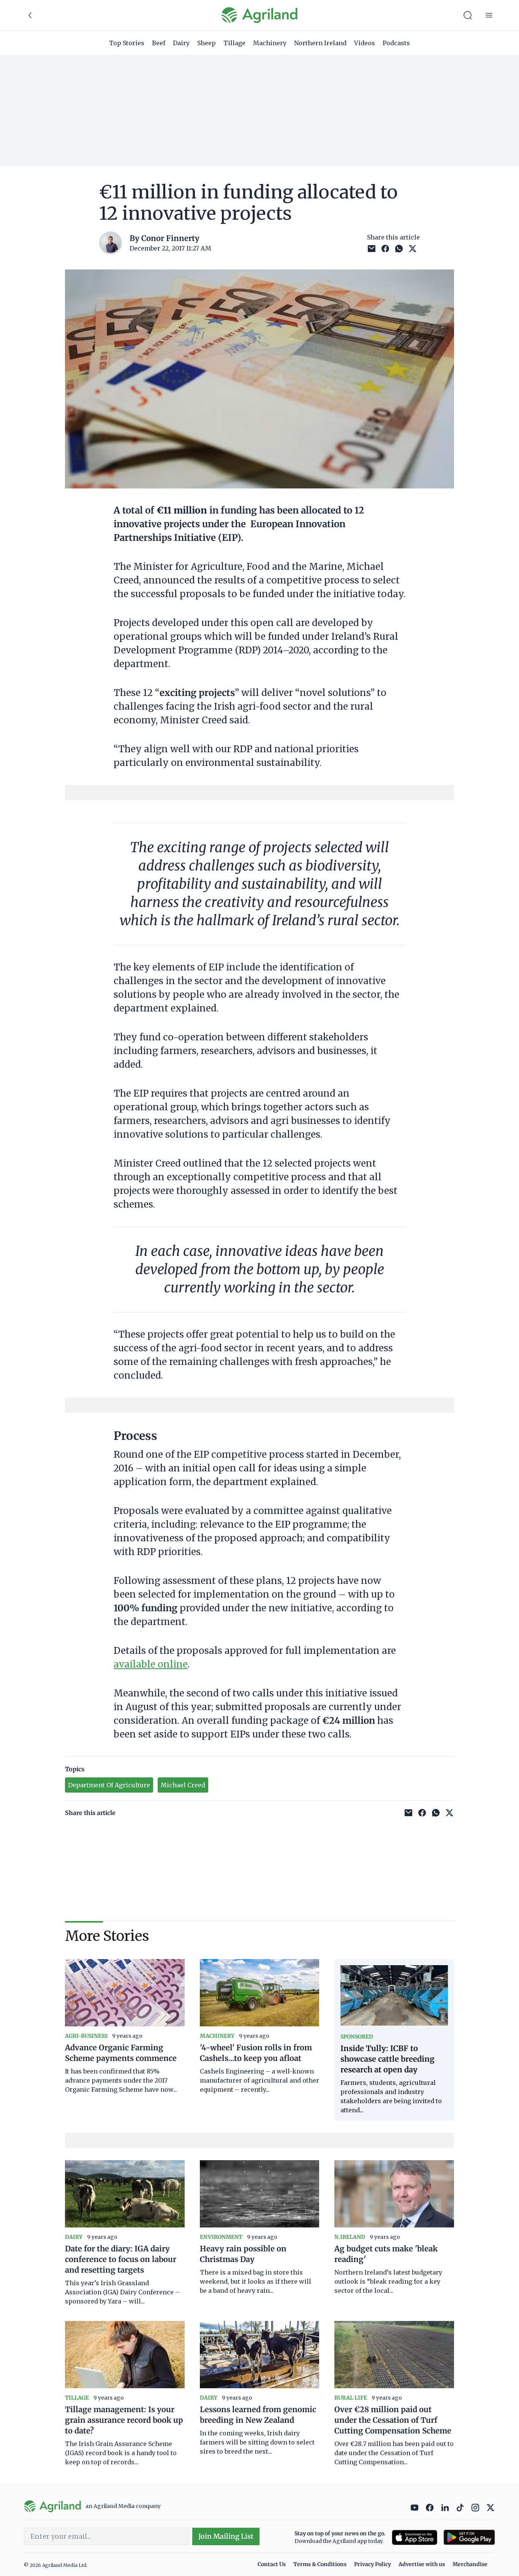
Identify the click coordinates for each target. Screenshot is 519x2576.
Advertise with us (422, 2564)
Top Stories (127, 43)
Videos (365, 43)
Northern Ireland (320, 43)
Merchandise (470, 2564)
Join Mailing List (226, 2536)
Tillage (234, 43)
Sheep (206, 43)
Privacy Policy (373, 2564)
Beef (159, 43)
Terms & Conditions (320, 2564)
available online (151, 1664)
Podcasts (396, 43)
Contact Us (272, 2564)
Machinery (270, 43)
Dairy (181, 43)
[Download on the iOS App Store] (415, 2537)
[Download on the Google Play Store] (469, 2537)
